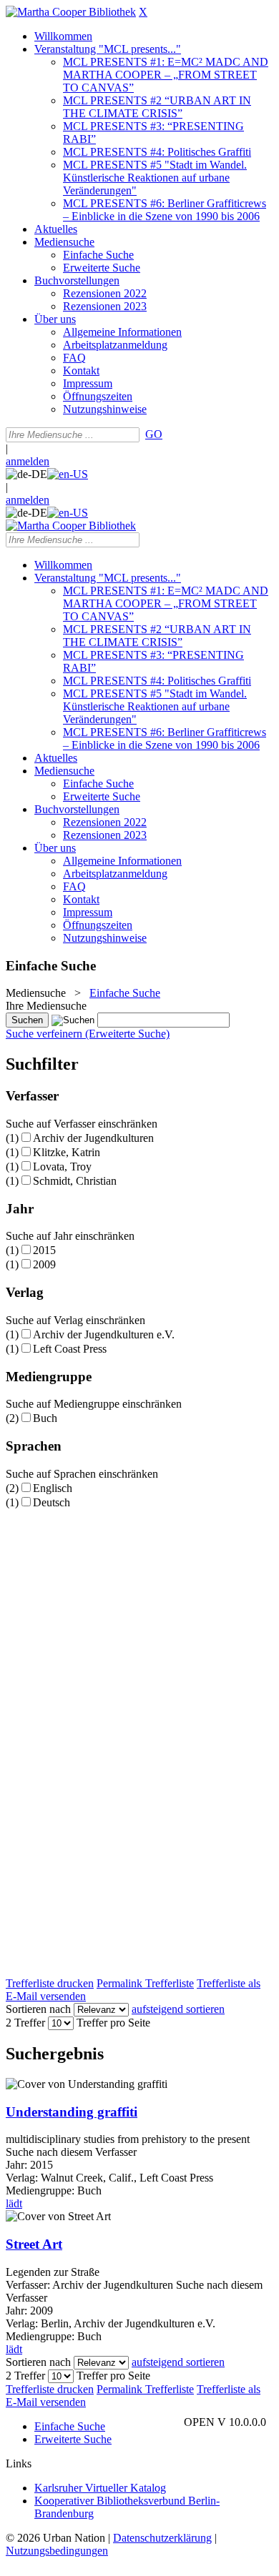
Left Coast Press (70, 1349)
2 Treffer (25, 2023)
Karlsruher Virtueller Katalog (100, 2488)
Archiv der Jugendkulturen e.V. (104, 1334)
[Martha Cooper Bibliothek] (71, 12)
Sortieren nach (38, 2009)
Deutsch (52, 1502)
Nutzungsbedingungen (57, 2551)
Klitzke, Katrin (67, 1152)
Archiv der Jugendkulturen (93, 1138)
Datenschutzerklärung (162, 2538)
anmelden (28, 461)
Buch (45, 1418)
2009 (44, 1264)
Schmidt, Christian (75, 1181)
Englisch (53, 1488)
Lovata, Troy (62, 1167)
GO (154, 434)
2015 (44, 1250)
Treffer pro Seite (113, 2023)
